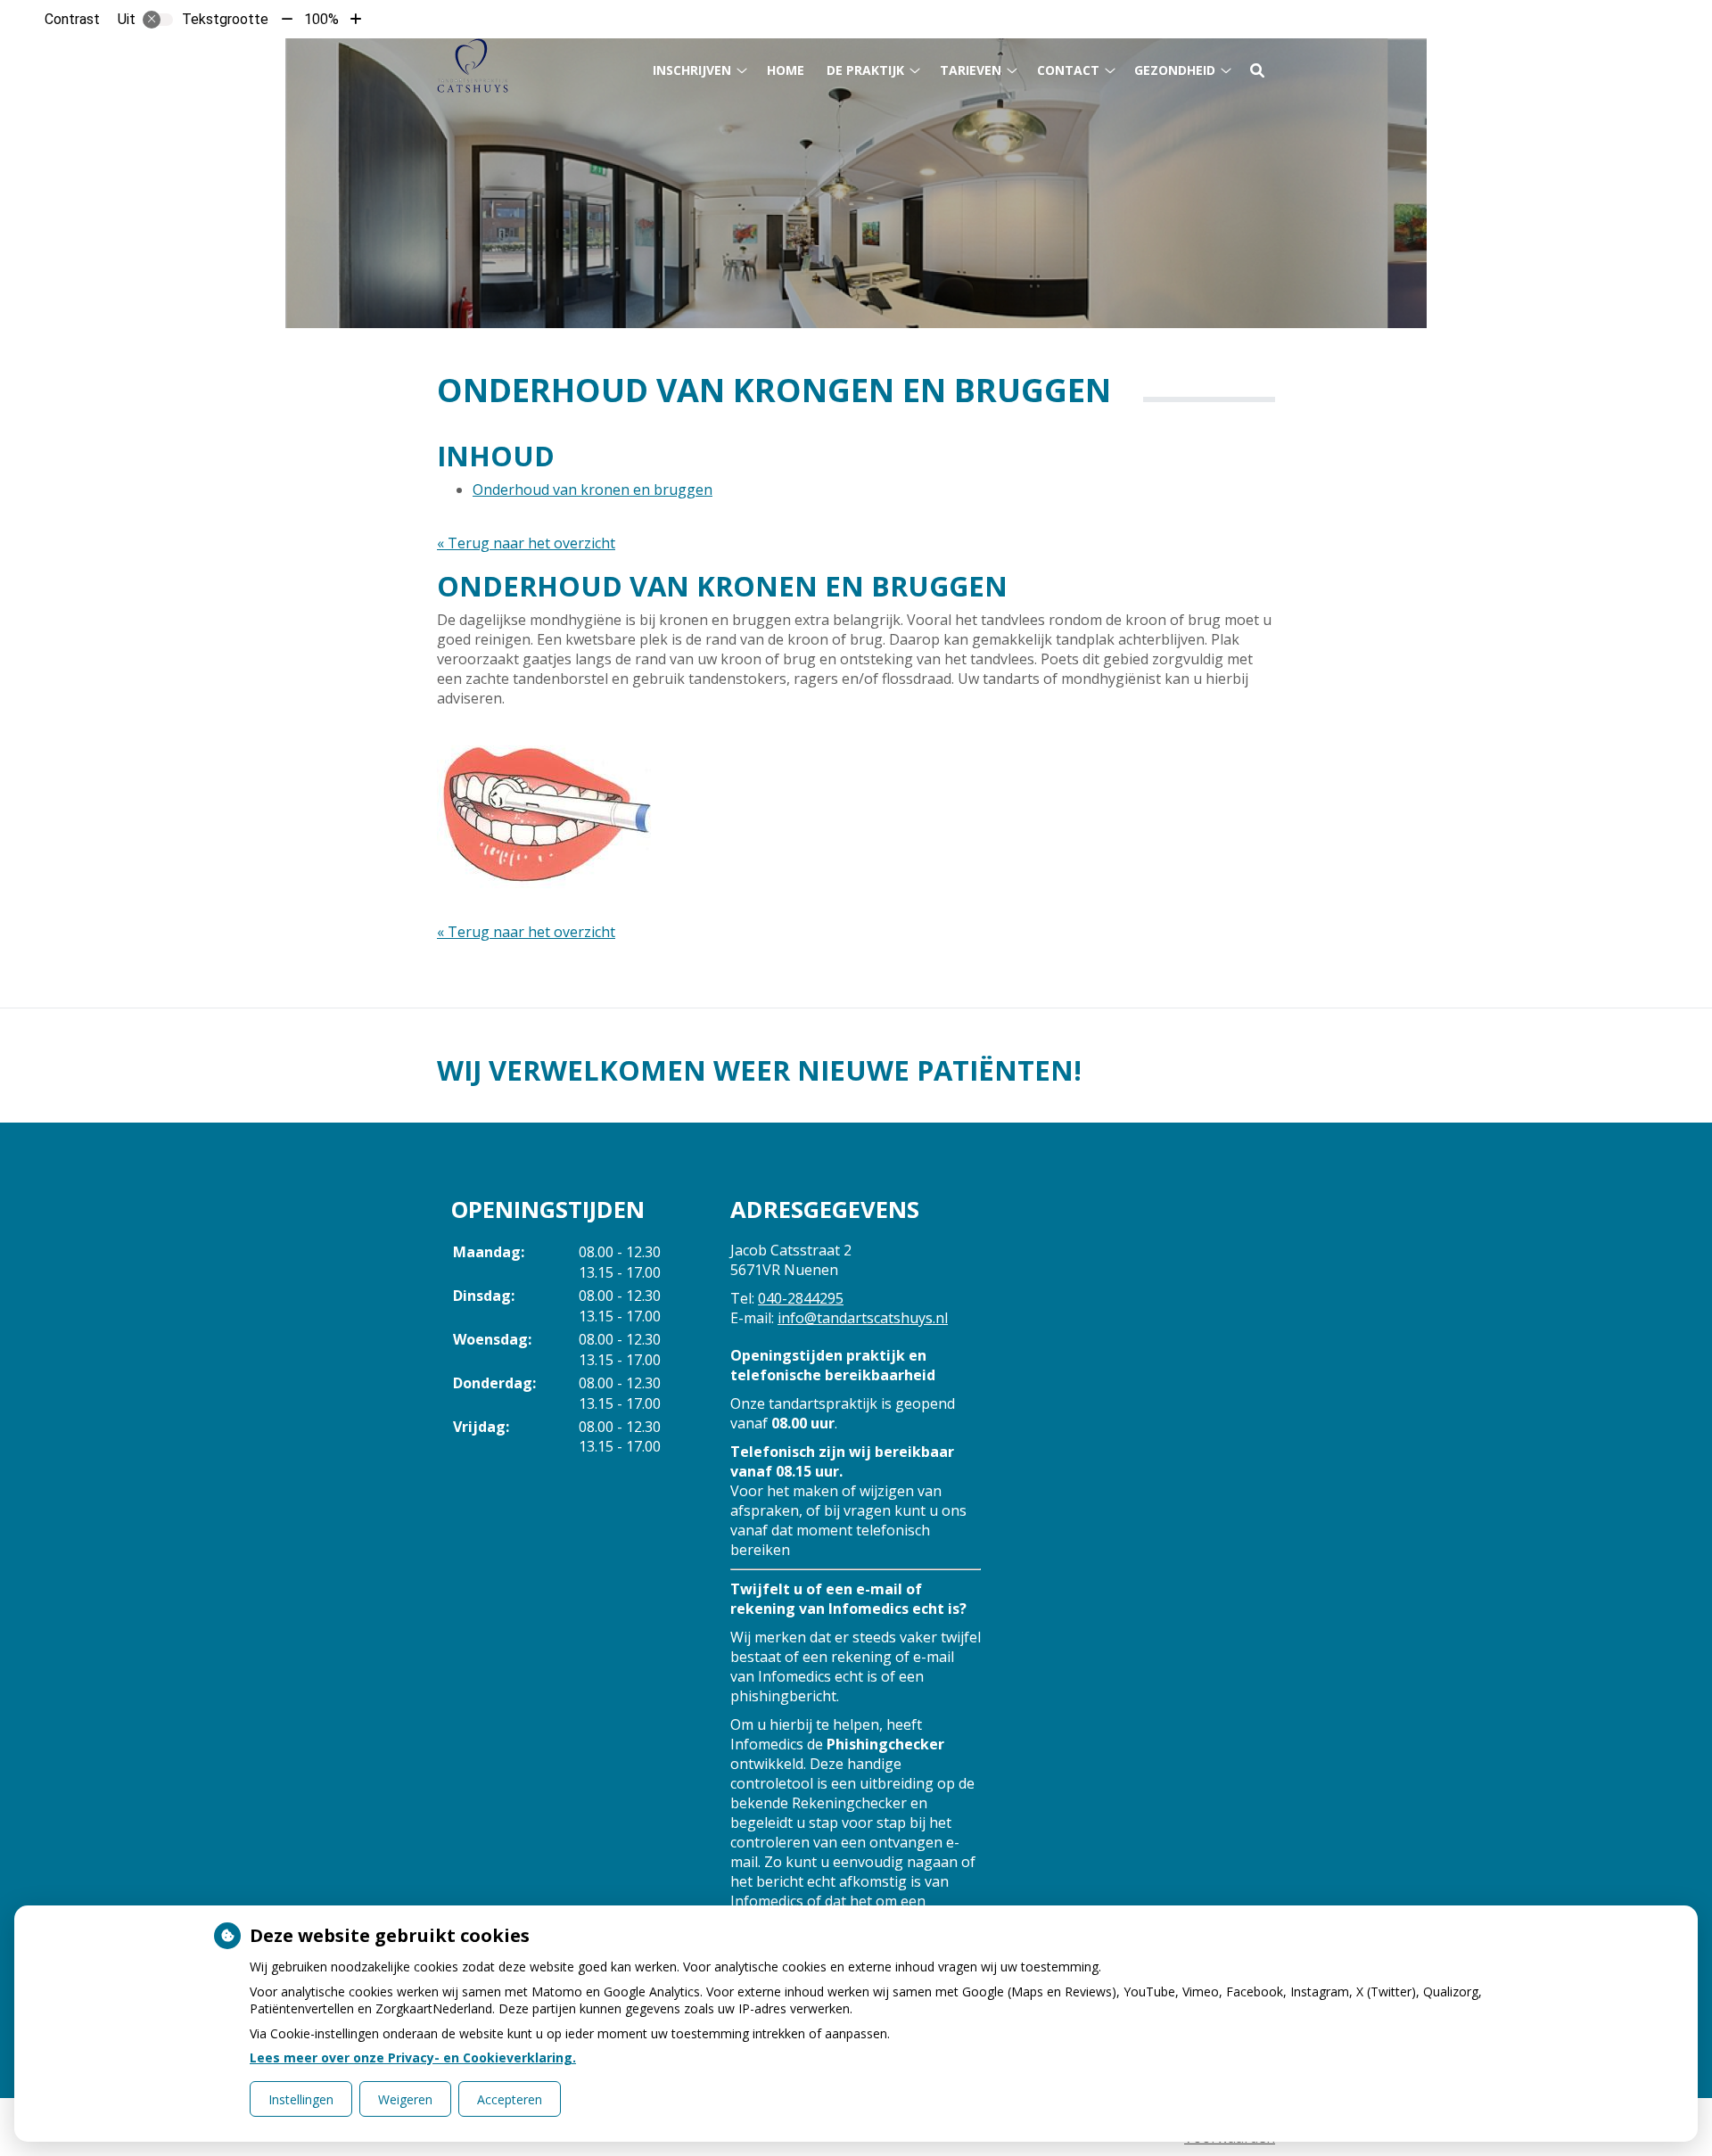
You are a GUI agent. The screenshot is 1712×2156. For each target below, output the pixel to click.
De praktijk (865, 70)
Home (786, 70)
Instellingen (301, 2099)
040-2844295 (801, 1298)
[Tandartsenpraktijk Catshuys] (473, 66)
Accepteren (510, 2099)
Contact (1068, 70)
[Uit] (158, 20)
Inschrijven (692, 70)
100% (321, 19)
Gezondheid (1175, 70)
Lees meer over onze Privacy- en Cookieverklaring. (413, 2057)
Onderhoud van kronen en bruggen (593, 490)
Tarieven (971, 70)
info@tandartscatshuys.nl (863, 1318)
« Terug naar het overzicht (526, 543)
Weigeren (405, 2099)
